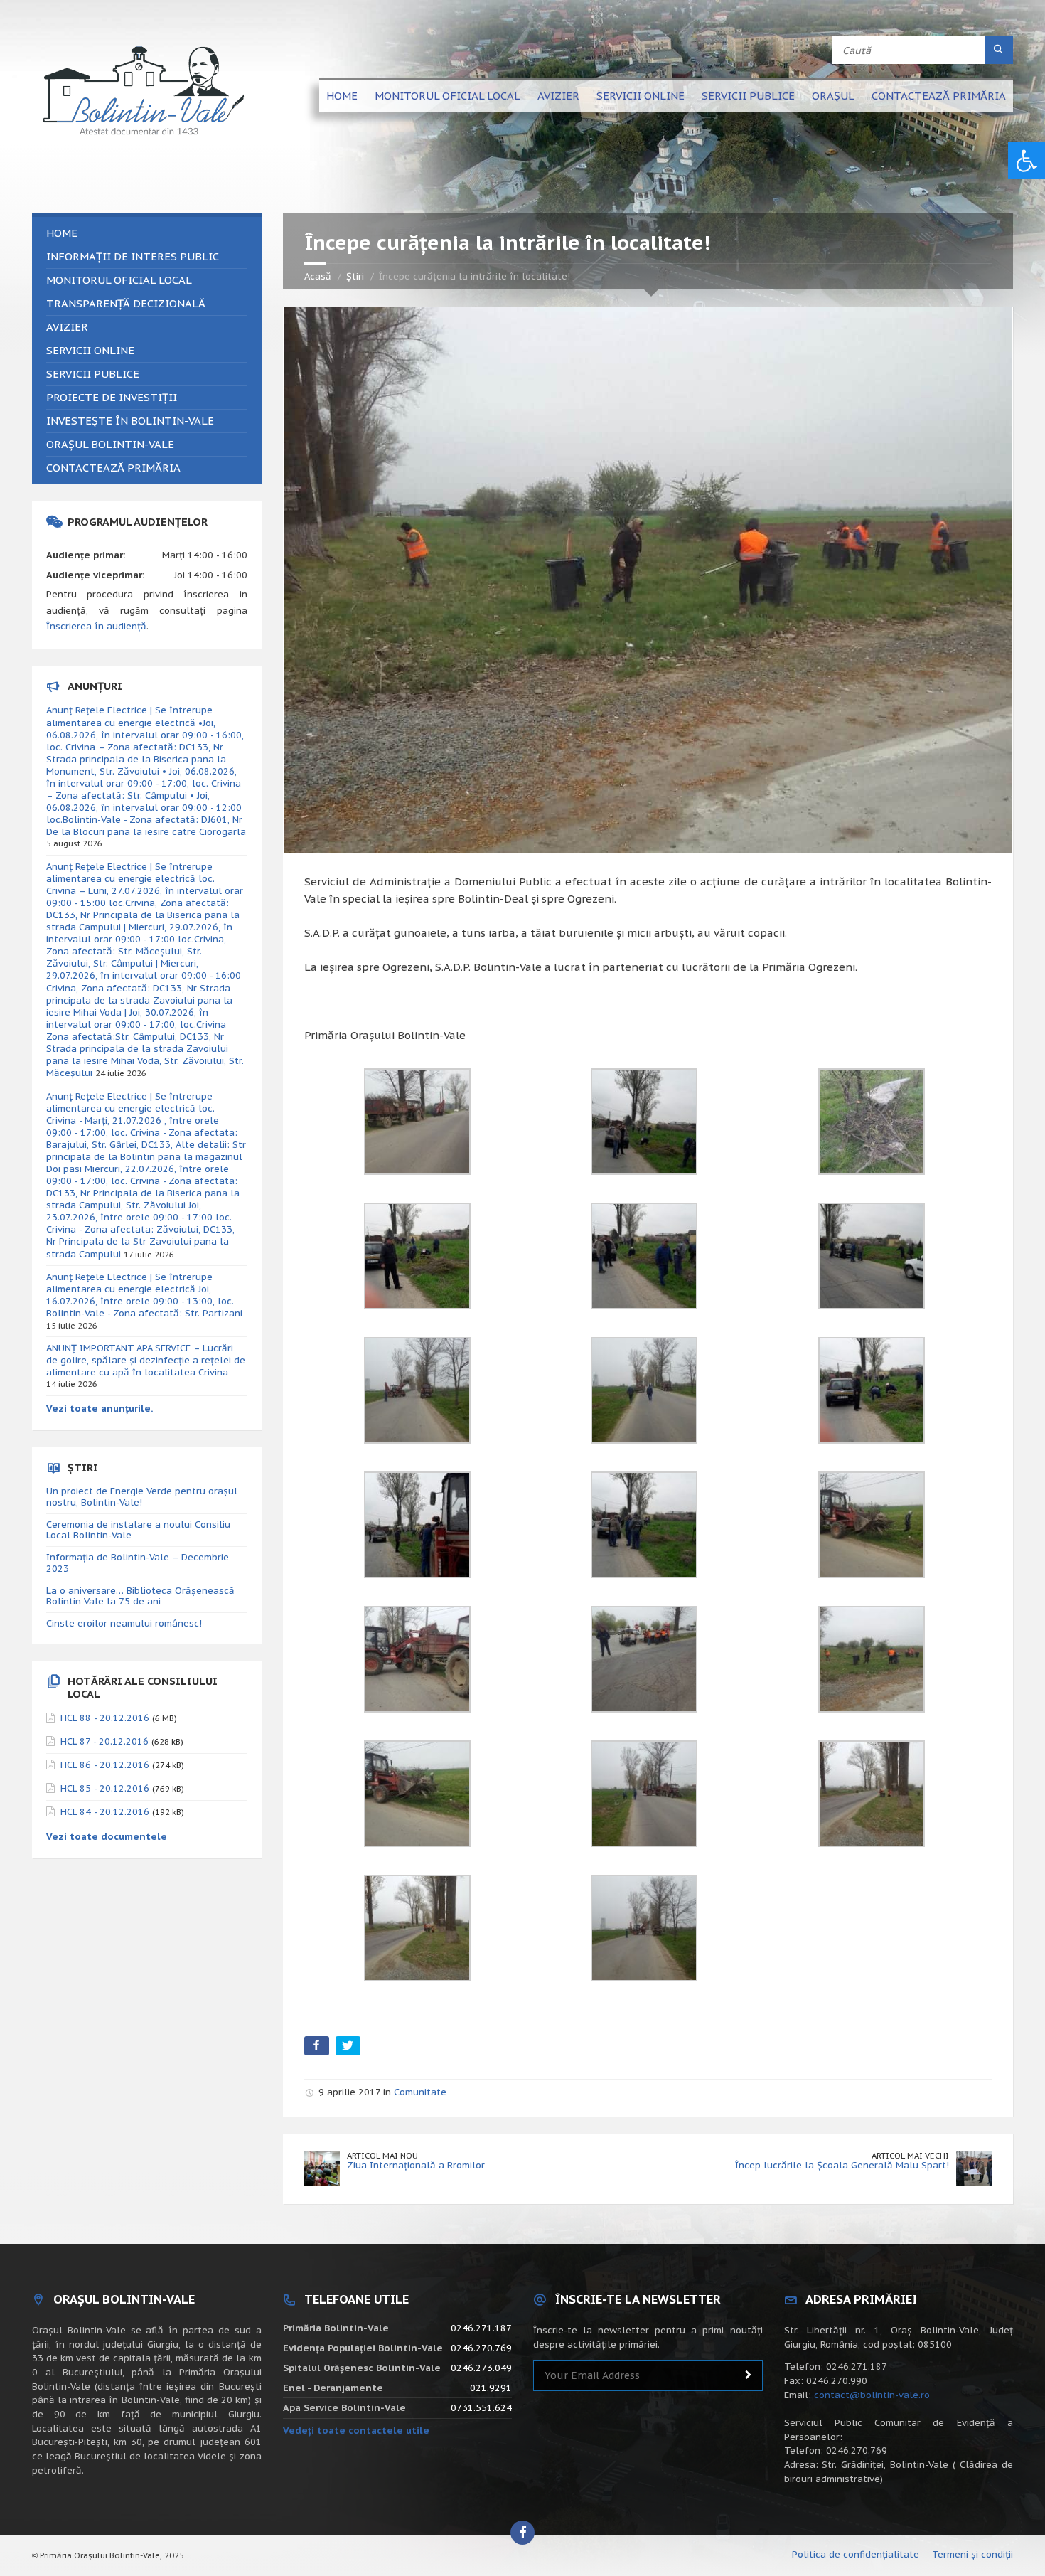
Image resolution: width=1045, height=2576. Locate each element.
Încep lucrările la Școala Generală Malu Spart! (842, 2165)
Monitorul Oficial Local (448, 96)
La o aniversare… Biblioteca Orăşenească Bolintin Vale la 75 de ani (140, 1596)
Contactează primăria (939, 96)
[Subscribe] (749, 2375)
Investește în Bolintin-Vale (130, 421)
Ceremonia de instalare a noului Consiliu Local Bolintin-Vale (138, 1530)
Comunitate (420, 2092)
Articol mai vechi (910, 2155)
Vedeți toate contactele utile (356, 2431)
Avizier (558, 96)
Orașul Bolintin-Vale (110, 444)
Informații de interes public (133, 256)
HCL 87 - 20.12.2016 (104, 1741)
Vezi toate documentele (107, 1837)
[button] (1027, 161)
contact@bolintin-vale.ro (872, 2395)
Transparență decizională (126, 303)
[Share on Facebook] (318, 2049)
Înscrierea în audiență (96, 626)
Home (342, 96)
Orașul (833, 96)
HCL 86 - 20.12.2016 (105, 1765)
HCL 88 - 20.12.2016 (105, 1718)
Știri (355, 276)
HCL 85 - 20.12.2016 (105, 1788)
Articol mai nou (382, 2155)
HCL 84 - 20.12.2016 (105, 1812)
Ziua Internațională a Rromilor (416, 2165)
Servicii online (641, 96)
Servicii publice (748, 96)
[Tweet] (349, 2049)
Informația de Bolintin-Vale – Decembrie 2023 (138, 1563)
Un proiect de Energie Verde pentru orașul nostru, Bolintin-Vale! (142, 1497)
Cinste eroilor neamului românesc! (124, 1623)
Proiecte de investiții (112, 397)
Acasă (318, 276)
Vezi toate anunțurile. (100, 1409)
